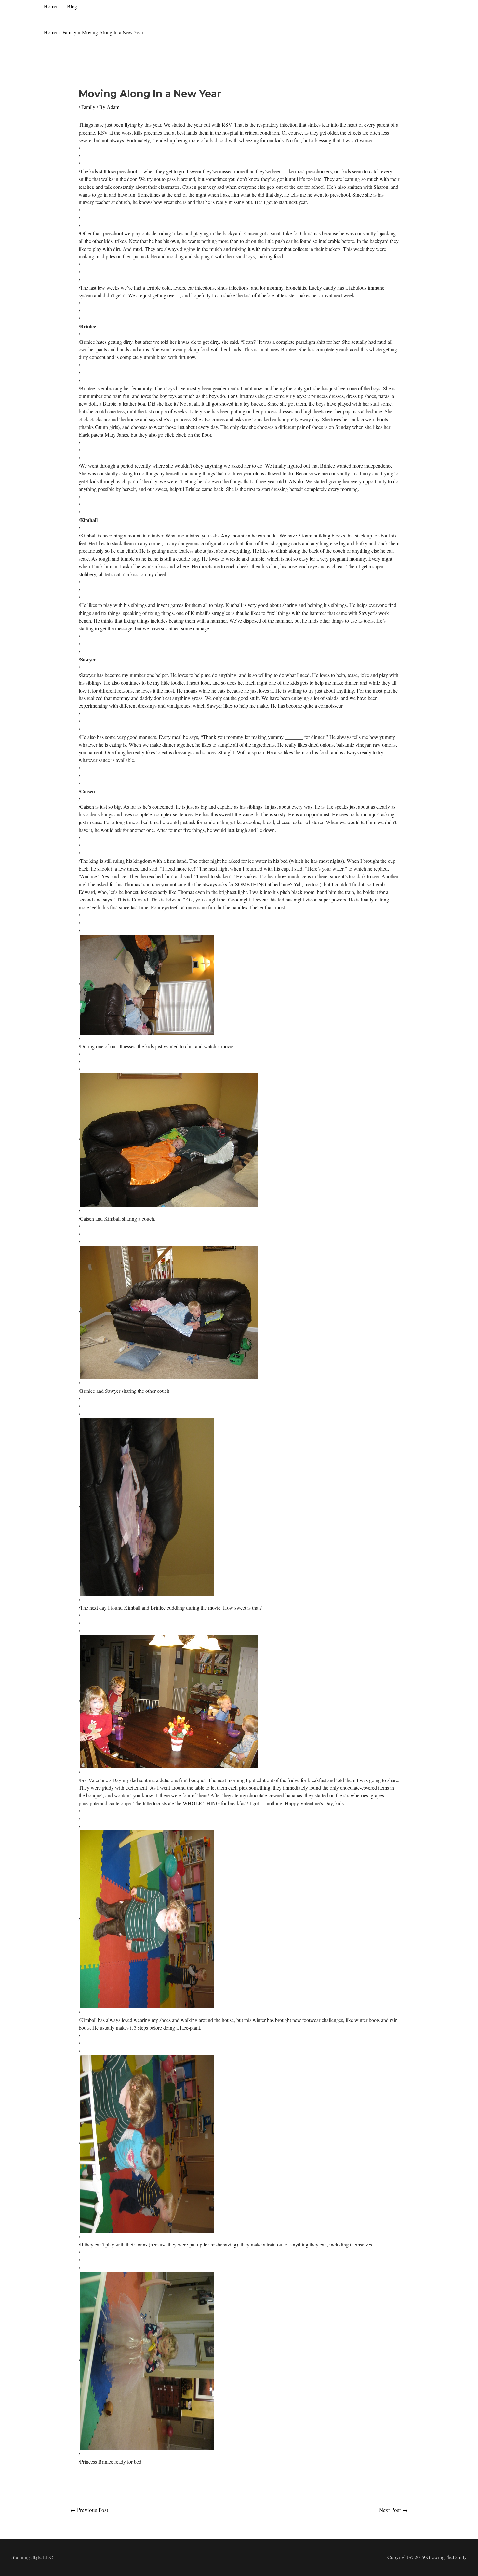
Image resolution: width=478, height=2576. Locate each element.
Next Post (393, 2510)
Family (88, 107)
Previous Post (89, 2510)
